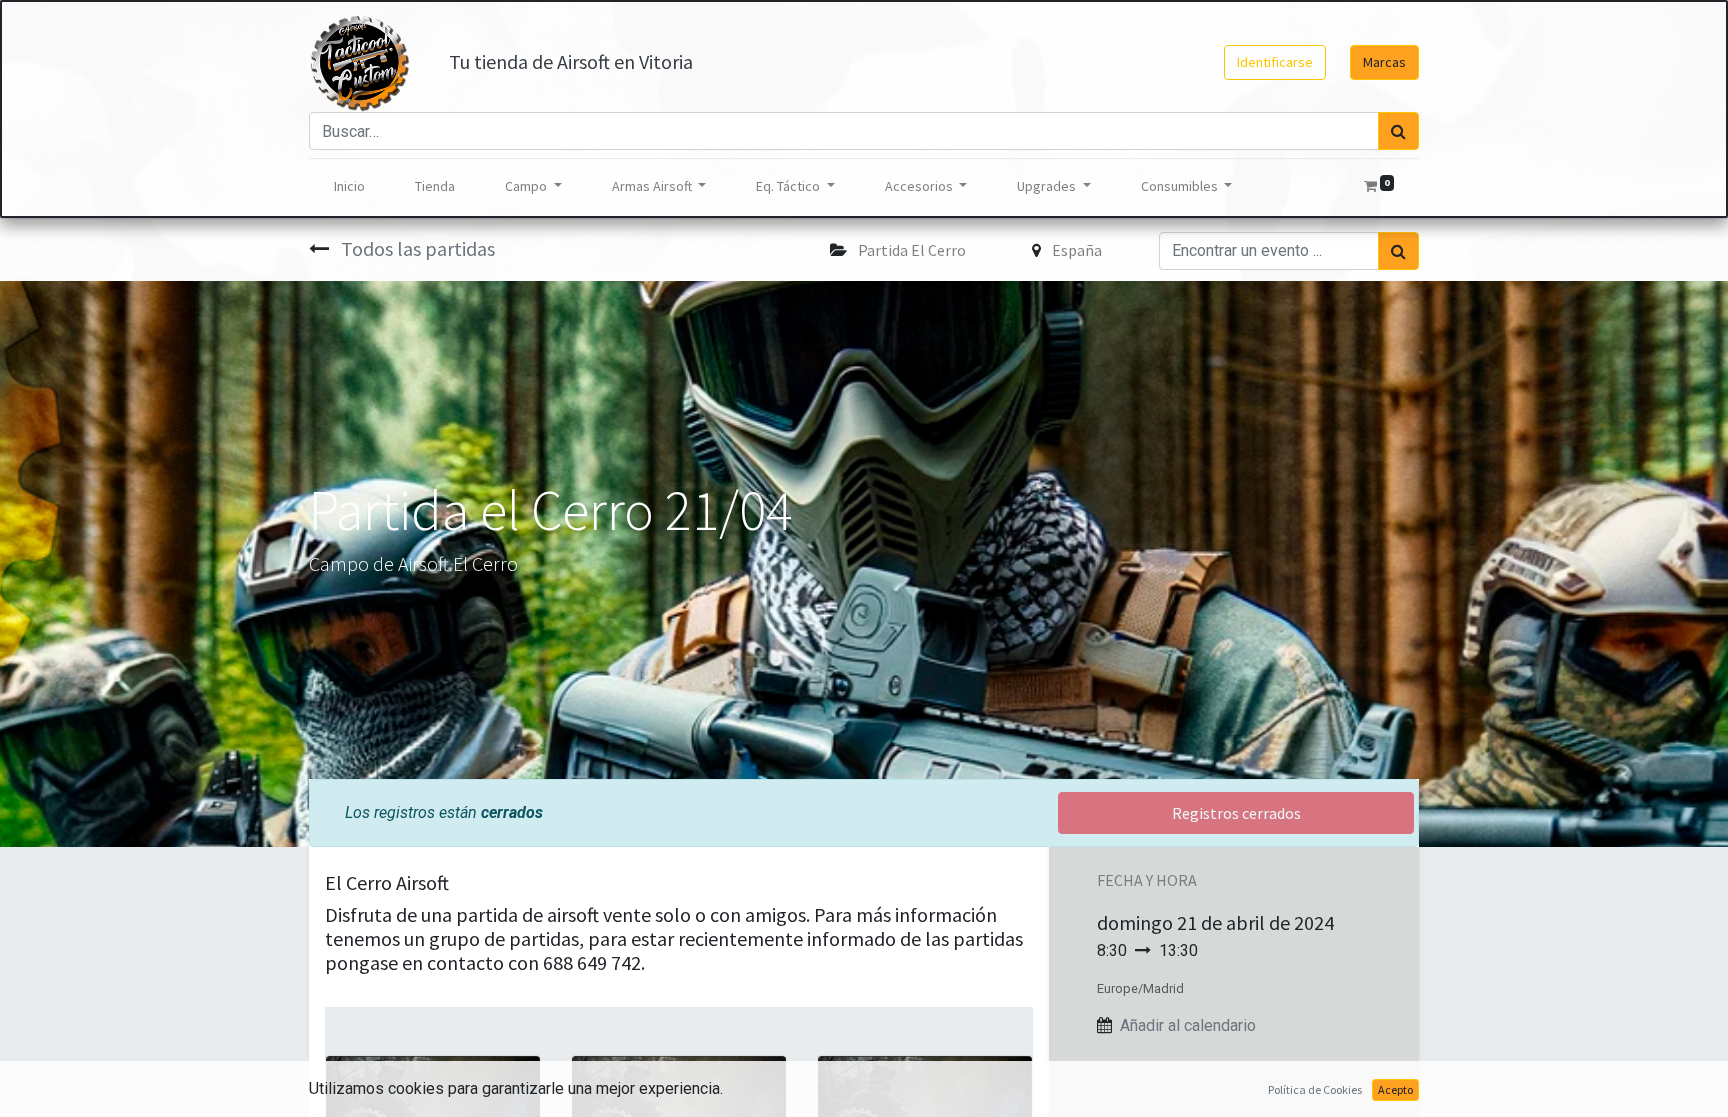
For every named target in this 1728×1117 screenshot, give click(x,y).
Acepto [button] (1395, 1089)
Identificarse (1275, 62)
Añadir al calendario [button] (1188, 1025)
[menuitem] (349, 186)
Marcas (1384, 62)
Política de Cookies (1315, 1089)
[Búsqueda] (1398, 131)
